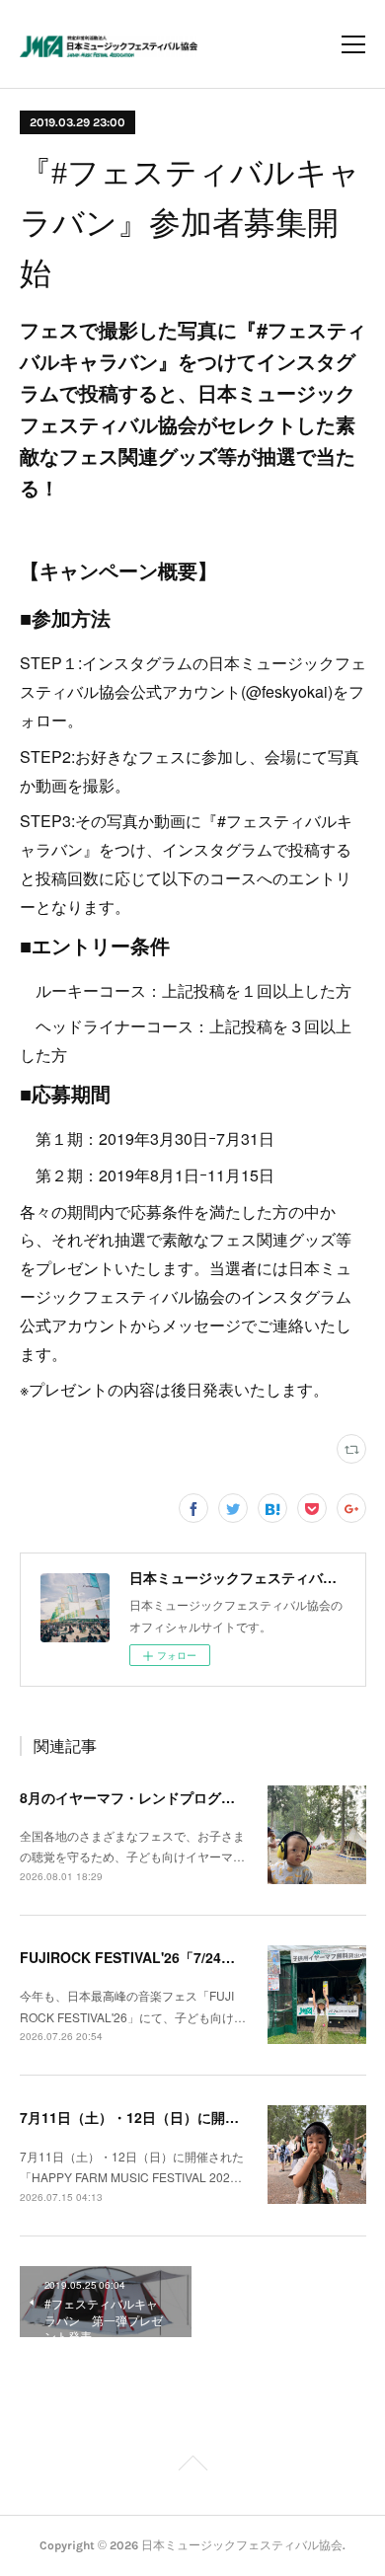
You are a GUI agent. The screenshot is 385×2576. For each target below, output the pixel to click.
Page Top (192, 2466)
